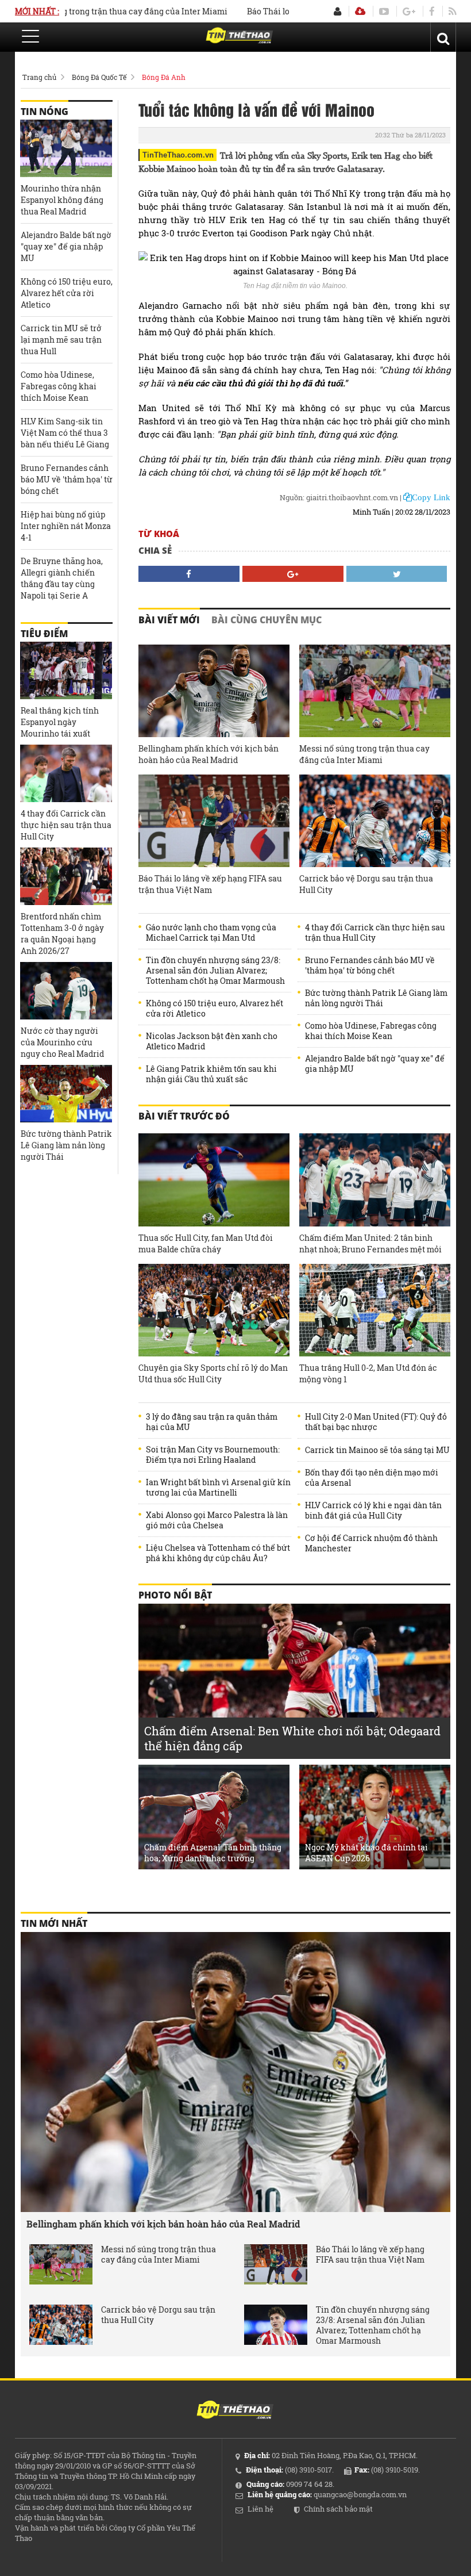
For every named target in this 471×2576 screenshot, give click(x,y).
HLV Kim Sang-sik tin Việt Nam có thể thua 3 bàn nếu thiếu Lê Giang (65, 433)
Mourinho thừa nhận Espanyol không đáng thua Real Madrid (62, 200)
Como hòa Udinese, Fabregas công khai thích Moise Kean (371, 1031)
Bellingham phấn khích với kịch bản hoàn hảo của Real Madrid (209, 754)
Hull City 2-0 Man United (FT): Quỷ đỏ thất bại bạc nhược (376, 1422)
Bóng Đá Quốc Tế (99, 77)
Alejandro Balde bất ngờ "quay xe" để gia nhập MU (375, 1064)
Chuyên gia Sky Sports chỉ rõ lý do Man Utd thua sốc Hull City (213, 1373)
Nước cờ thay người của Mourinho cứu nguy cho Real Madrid (62, 1042)
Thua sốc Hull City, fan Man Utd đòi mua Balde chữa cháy (206, 1243)
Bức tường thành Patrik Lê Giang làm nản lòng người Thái (376, 998)
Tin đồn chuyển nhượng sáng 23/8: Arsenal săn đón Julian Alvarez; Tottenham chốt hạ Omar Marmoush (215, 971)
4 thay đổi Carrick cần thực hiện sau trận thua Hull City (375, 933)
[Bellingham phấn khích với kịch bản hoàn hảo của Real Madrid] (214, 691)
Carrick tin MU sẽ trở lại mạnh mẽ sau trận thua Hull (61, 340)
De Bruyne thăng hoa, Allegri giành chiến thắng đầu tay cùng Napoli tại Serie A (62, 578)
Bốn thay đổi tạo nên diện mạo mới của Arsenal (372, 1478)
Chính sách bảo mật (338, 2509)
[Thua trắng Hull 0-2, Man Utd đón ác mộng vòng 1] (375, 1310)
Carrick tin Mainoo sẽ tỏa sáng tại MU (377, 1450)
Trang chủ (39, 77)
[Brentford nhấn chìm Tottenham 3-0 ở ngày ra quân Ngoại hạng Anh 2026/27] (66, 876)
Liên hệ (260, 2509)
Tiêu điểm (44, 634)
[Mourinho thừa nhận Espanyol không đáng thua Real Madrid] (66, 148)
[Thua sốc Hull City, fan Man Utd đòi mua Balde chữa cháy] (214, 1180)
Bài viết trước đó (184, 1116)
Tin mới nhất (54, 1923)
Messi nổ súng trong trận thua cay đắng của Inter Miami (364, 754)
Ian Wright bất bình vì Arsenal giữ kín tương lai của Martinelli (218, 1488)
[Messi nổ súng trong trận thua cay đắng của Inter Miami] (375, 691)
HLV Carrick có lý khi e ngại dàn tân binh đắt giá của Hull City (373, 1511)
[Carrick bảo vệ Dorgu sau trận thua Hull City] (375, 821)
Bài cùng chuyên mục (267, 620)
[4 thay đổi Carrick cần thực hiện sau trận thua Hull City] (66, 773)
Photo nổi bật (175, 1595)
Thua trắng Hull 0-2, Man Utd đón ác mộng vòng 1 (368, 1373)
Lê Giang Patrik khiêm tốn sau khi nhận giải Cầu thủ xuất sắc (211, 1074)
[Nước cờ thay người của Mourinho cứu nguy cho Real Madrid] (66, 991)
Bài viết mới (169, 620)
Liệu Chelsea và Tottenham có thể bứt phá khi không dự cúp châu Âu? (218, 1553)
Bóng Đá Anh (164, 77)
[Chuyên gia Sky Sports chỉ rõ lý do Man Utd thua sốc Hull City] (214, 1310)
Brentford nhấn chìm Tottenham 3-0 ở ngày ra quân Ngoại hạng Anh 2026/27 (62, 934)
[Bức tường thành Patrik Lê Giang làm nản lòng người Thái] (66, 1094)
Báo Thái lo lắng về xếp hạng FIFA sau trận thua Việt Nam (210, 884)
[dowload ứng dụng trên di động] (360, 11)
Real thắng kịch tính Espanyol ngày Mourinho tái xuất (60, 722)
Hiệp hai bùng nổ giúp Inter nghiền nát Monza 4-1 (66, 526)
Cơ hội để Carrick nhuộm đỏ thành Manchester (371, 1543)
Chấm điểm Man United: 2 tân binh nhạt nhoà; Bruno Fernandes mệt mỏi (370, 1243)
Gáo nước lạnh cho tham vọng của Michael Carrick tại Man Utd (211, 933)
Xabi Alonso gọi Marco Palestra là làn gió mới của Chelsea (217, 1520)
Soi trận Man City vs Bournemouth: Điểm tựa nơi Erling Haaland (213, 1455)
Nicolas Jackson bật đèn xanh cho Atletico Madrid (212, 1041)
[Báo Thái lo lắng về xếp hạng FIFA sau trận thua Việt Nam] (214, 821)
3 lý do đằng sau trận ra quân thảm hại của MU (212, 1422)
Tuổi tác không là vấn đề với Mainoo (256, 109)
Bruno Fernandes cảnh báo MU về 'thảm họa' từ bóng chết (370, 965)
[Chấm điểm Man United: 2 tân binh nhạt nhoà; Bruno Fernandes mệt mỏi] (375, 1180)
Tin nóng (45, 112)
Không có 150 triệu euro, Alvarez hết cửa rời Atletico (215, 1009)
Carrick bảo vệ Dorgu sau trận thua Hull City (366, 884)
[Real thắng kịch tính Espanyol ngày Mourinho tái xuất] (66, 670)
